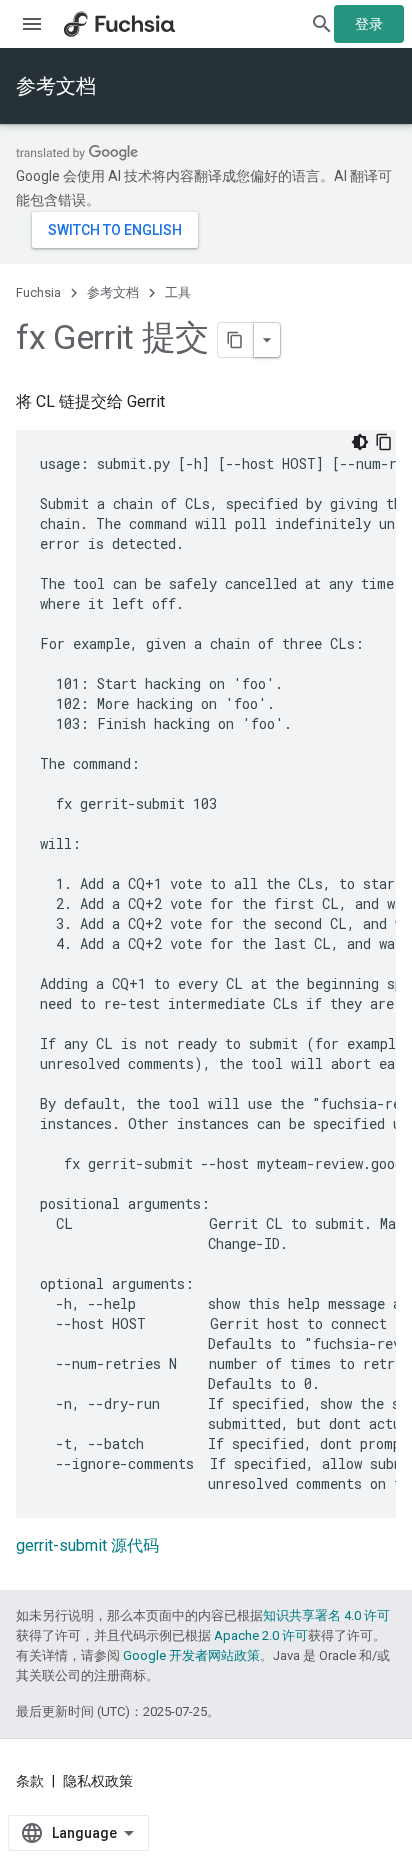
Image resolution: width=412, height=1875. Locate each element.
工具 (178, 292)
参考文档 (56, 86)
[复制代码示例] (384, 442)
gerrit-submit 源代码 (87, 1545)
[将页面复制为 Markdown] (236, 340)
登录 (369, 24)
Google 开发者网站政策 (191, 1655)
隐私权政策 (98, 1781)
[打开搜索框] (322, 24)
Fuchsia (38, 292)
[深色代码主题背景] (360, 442)
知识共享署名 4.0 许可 (326, 1615)
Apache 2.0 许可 (261, 1635)
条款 (30, 1781)
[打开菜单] (32, 24)
